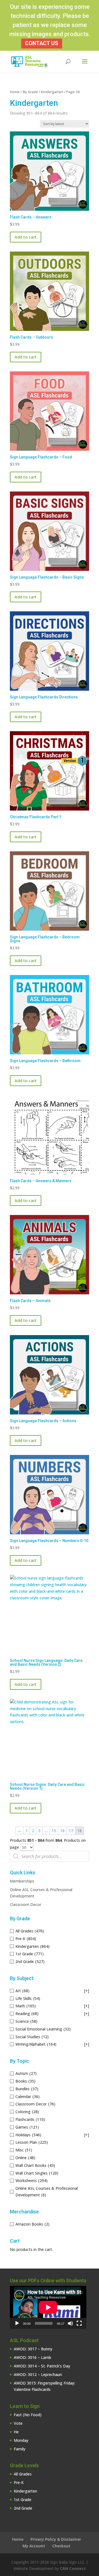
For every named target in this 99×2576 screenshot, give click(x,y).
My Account (34, 2546)
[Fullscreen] (79, 2323)
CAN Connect (73, 2568)
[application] (48, 2307)
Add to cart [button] (26, 237)
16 (62, 1831)
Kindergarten (52, 92)
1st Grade (23, 2500)
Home (15, 92)
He (16, 2432)
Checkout (61, 2546)
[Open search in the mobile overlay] (50, 1856)
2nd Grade (23, 2508)
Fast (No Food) (28, 2415)
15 (54, 1831)
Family (20, 2449)
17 (71, 1831)
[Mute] (70, 2323)
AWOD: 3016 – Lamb (32, 2357)
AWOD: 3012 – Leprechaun (38, 2374)
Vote (18, 2423)
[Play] (17, 2323)
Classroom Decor (26, 1904)
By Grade (30, 92)
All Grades (23, 2474)
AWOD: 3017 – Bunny (33, 2349)
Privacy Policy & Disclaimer (56, 2539)
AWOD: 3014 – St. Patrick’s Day (42, 2366)
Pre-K (19, 2482)
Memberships (22, 1881)
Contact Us (42, 43)
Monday (21, 2440)
